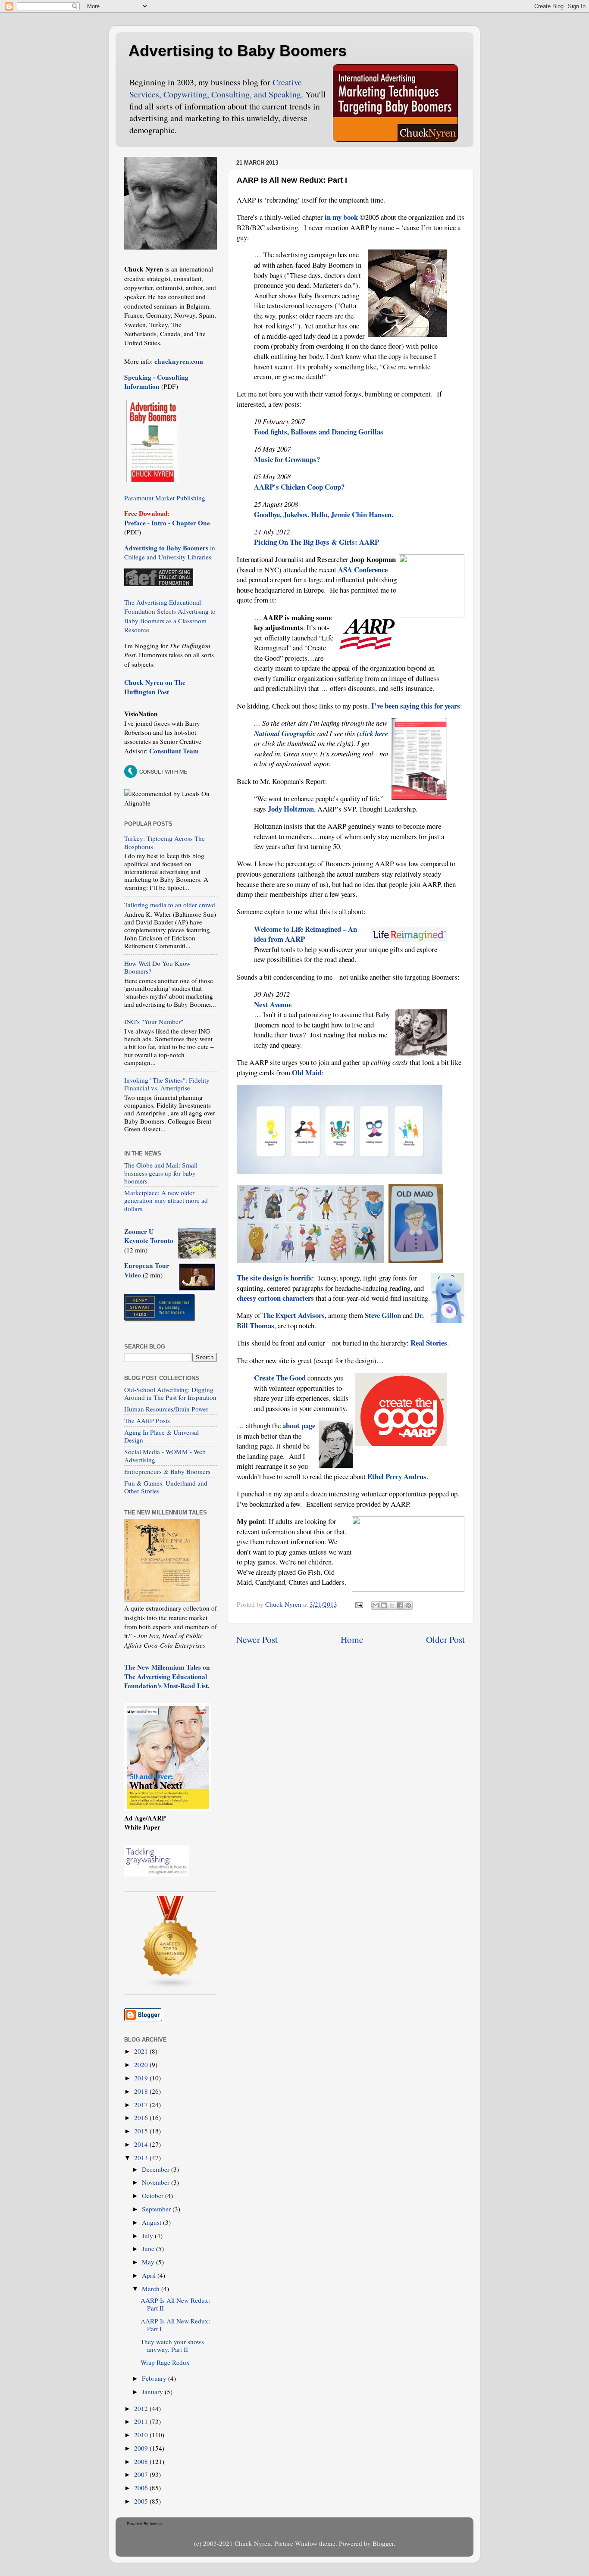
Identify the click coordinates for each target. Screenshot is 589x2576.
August (152, 2222)
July (148, 2236)
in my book (341, 217)
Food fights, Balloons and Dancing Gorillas (319, 432)
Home (352, 1639)
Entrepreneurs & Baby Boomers (167, 1471)
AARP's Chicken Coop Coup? (299, 487)
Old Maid (307, 1073)
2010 (142, 2435)
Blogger (383, 2543)
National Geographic (285, 733)
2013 (142, 2158)
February (155, 2378)
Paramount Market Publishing (165, 498)
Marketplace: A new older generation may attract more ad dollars (166, 1201)
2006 (142, 2488)
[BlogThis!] (384, 1605)
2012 (142, 2408)
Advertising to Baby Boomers (238, 51)
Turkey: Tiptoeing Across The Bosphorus (164, 842)
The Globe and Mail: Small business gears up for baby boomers (161, 1173)
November (157, 2182)
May (149, 2262)
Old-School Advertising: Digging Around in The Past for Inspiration (170, 1393)
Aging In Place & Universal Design (161, 1436)
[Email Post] (359, 1604)
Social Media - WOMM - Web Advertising (165, 1455)
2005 (142, 2501)
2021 (142, 2051)
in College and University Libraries (170, 552)
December (157, 2169)
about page (299, 1425)
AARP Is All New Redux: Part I (175, 2325)
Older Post (445, 1639)
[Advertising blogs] (171, 1986)
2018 (142, 2091)
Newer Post (257, 1639)
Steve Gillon (383, 1315)
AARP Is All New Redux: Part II (175, 2304)
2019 (142, 2078)
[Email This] (376, 1605)
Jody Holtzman (291, 809)
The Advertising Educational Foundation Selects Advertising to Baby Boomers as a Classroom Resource (170, 616)
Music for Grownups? (287, 459)
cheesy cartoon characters (275, 1298)
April (150, 2275)
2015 (142, 2131)
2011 (142, 2421)
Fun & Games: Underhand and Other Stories (166, 1487)
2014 (142, 2144)
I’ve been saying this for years (416, 706)
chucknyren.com (178, 361)
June (149, 2248)
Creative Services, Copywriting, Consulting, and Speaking (216, 88)
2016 (142, 2117)
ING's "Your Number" (154, 1021)
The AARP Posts (147, 1421)
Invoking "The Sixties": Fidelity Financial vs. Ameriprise (167, 1084)
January (153, 2392)
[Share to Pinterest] (408, 1605)
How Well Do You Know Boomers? (157, 967)
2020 (142, 2064)
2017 (142, 2105)
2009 (142, 2448)
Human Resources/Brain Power (166, 1409)
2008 (142, 2461)
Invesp (156, 2524)
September (157, 2209)
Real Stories (429, 1343)
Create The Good (280, 1378)
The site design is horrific (275, 1278)
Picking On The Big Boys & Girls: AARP (316, 542)
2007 (142, 2474)
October (154, 2195)
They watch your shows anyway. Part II (172, 2345)
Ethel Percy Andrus (397, 1476)
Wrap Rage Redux (165, 2362)
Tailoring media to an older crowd (170, 905)
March (152, 2289)
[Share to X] (392, 1605)
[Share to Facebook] (400, 1605)
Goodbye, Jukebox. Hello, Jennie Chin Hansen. (324, 514)
